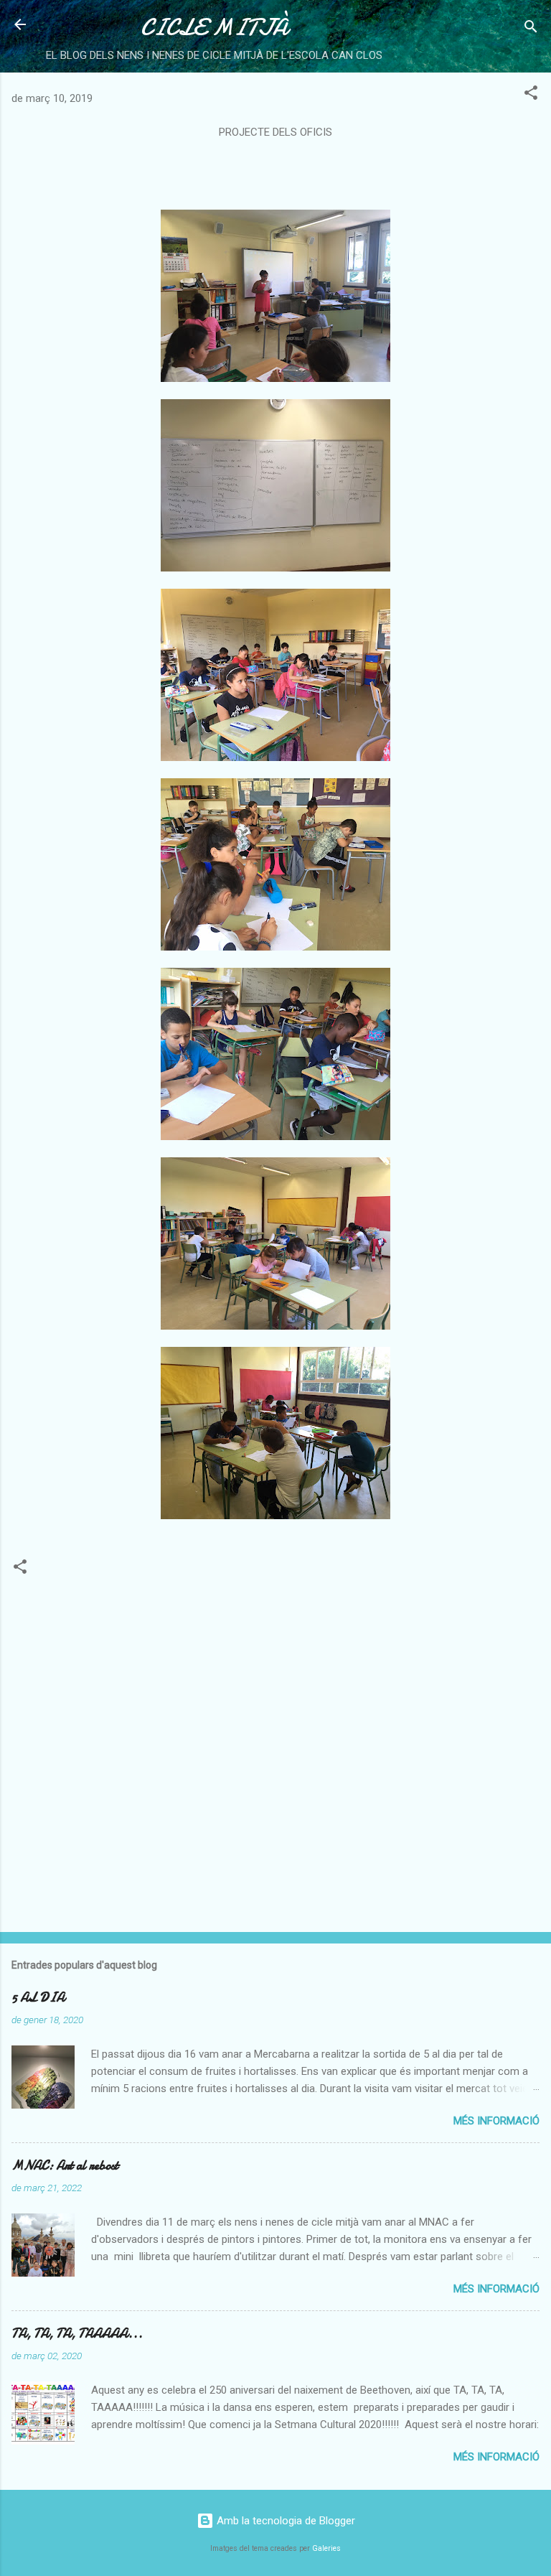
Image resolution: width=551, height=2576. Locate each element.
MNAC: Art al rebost (65, 2166)
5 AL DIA (38, 1998)
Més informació (496, 2121)
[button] (531, 95)
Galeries (326, 2548)
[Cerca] (531, 29)
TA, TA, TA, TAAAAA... (77, 2334)
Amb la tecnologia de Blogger (284, 2521)
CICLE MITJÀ (214, 28)
